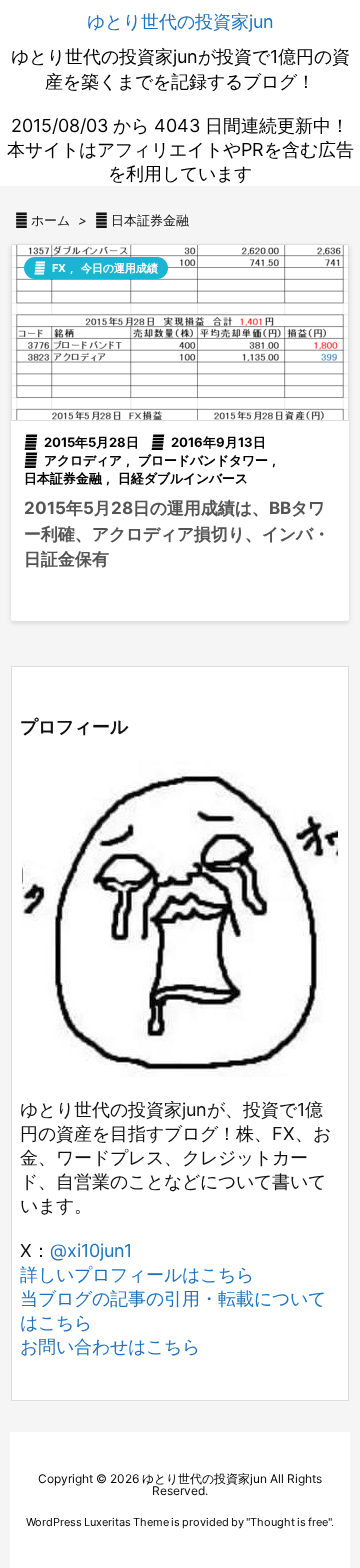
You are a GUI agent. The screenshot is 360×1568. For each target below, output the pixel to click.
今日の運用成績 (119, 268)
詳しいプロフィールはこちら (137, 1274)
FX (59, 268)
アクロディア (83, 460)
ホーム (50, 220)
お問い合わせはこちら (110, 1346)
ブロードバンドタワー (203, 460)
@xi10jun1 (91, 1250)
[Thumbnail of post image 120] (180, 332)
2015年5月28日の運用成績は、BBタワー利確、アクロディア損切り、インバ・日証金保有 (177, 533)
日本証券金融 (63, 478)
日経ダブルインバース (183, 478)
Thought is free (289, 1522)
